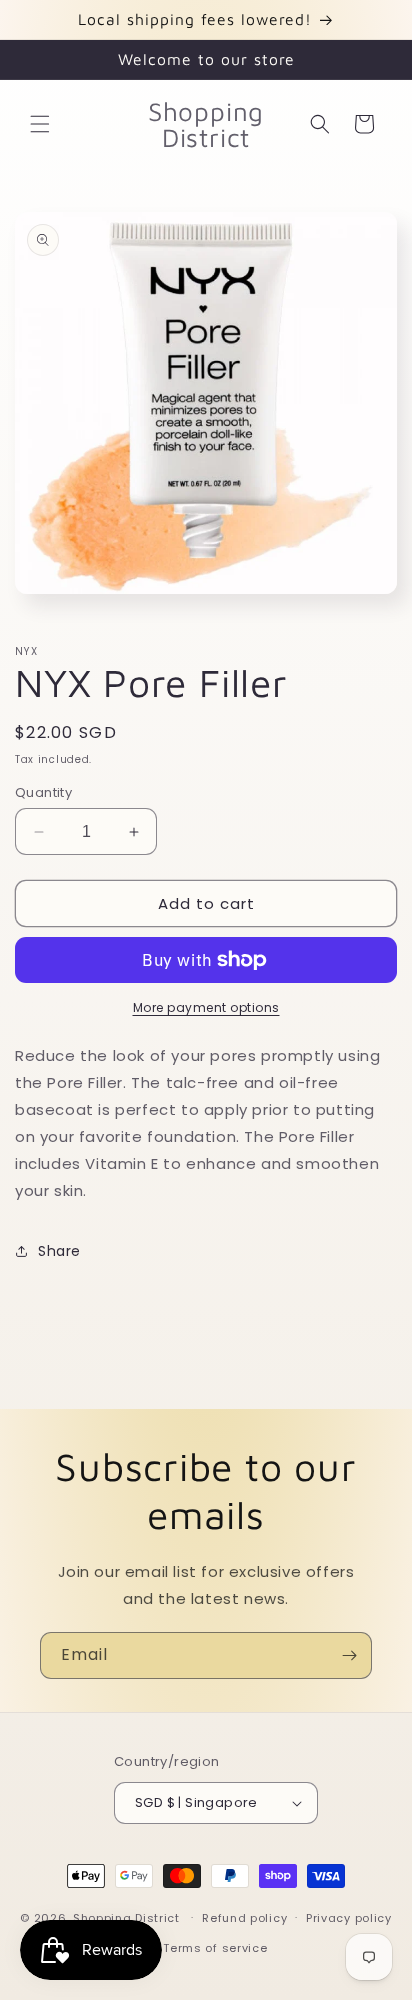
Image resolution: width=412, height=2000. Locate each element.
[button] (40, 124)
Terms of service (215, 1948)
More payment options (206, 1007)
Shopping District (126, 1917)
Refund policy (244, 1918)
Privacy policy (349, 1918)
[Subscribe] (349, 1655)
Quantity (43, 792)
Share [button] (59, 1251)
